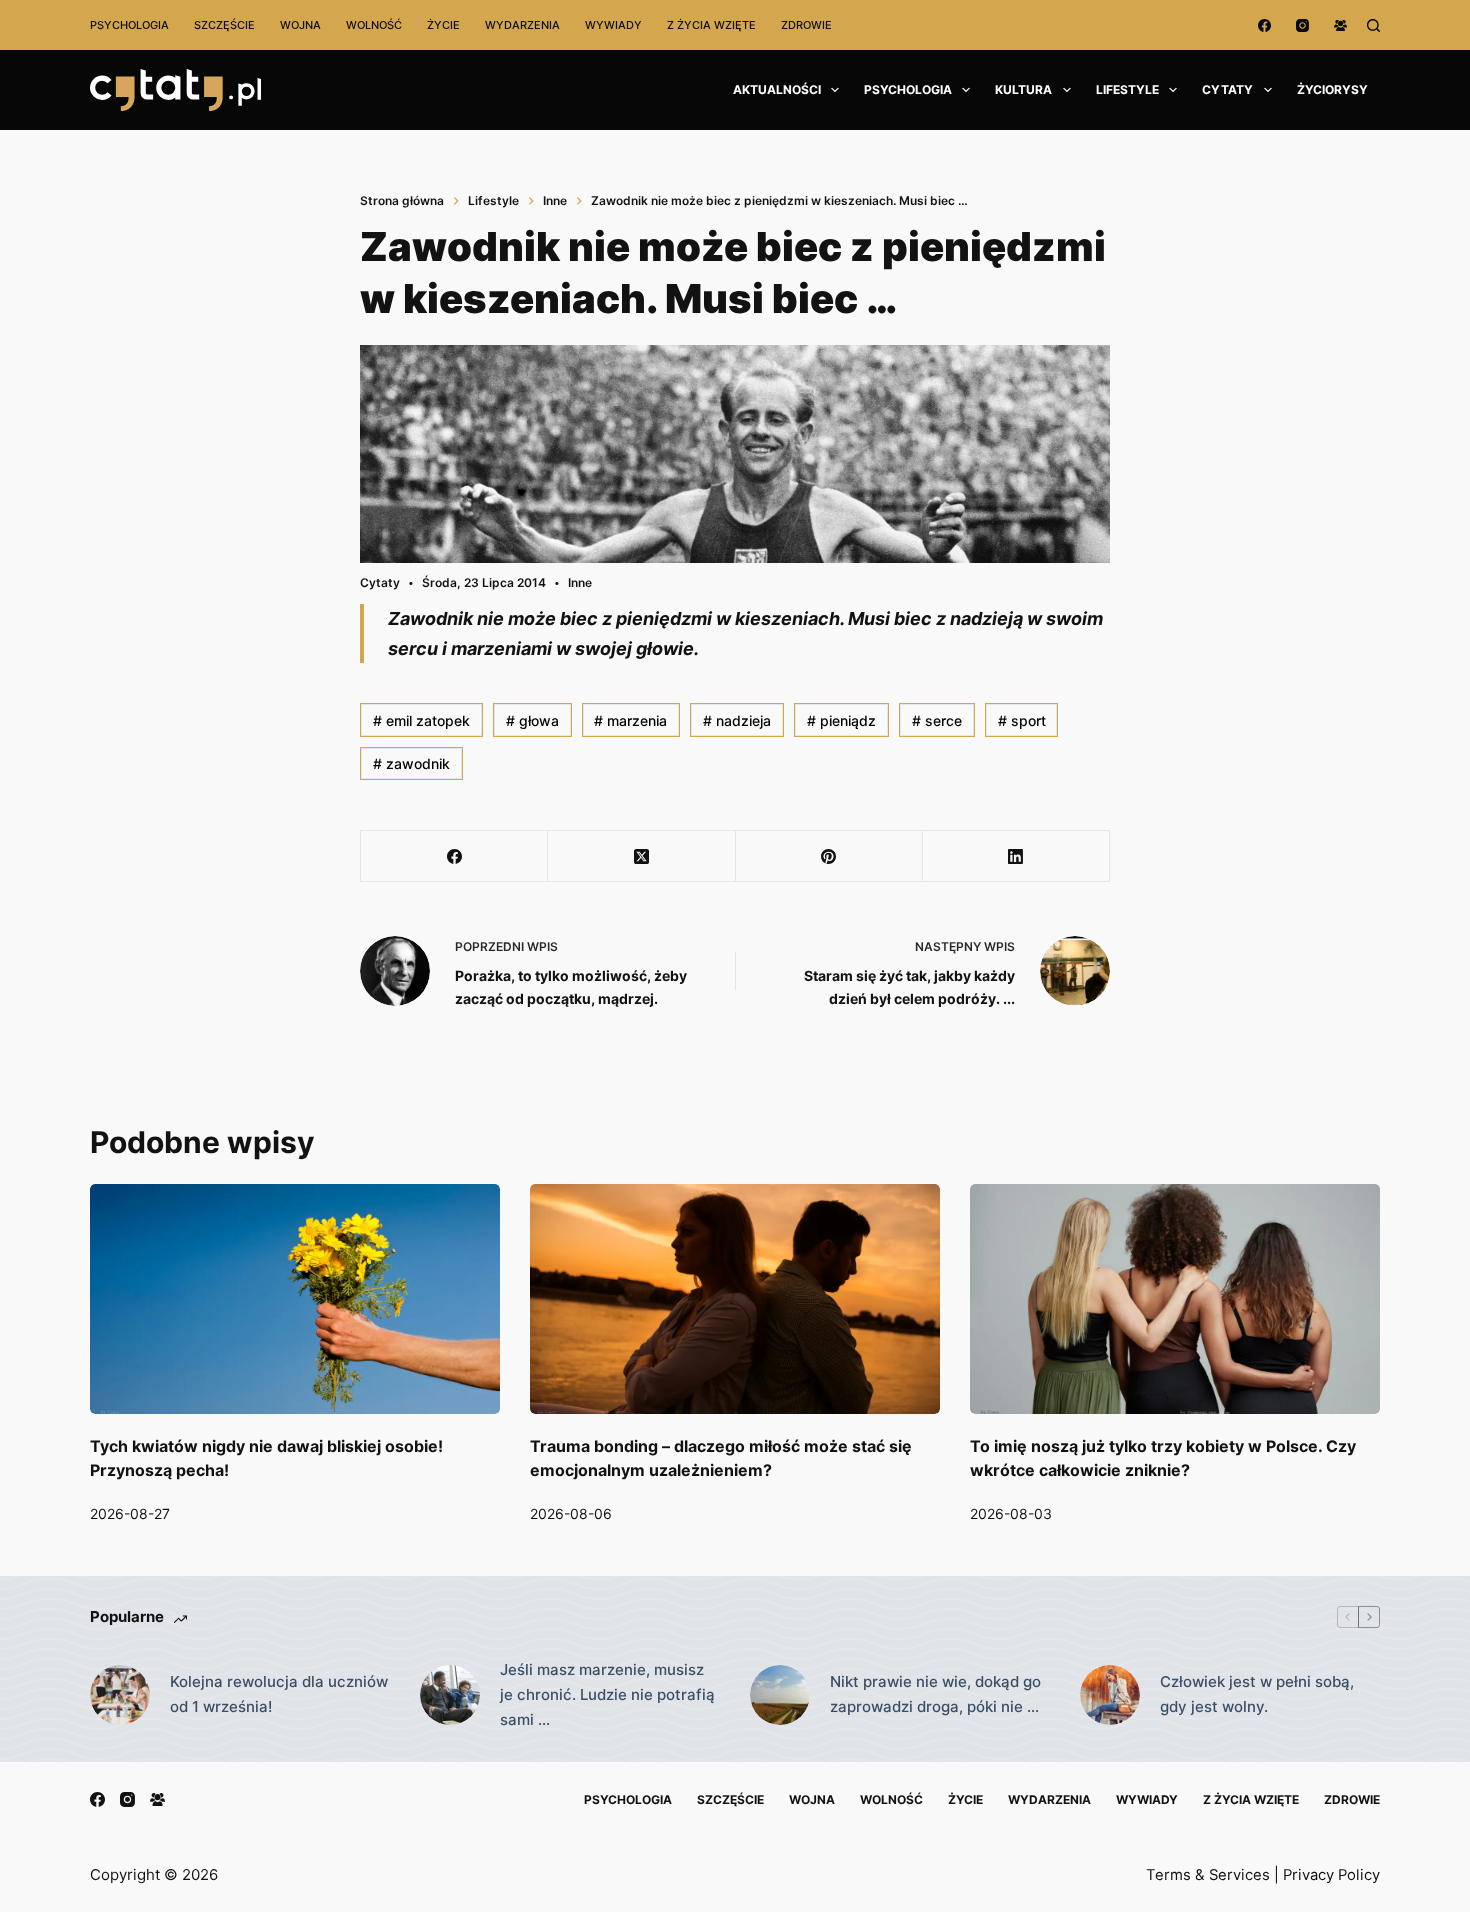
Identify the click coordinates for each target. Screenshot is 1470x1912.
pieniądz (841, 720)
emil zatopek (421, 720)
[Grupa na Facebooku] (1340, 25)
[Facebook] (1264, 25)
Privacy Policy (1331, 1875)
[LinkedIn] (1016, 856)
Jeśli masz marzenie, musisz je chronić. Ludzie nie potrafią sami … (607, 1694)
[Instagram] (1302, 25)
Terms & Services (1208, 1875)
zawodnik (411, 763)
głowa (532, 720)
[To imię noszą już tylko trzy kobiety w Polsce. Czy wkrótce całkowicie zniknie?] (1175, 1299)
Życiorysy (1332, 89)
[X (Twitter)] (641, 856)
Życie (443, 25)
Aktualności (777, 89)
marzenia (630, 720)
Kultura (1023, 89)
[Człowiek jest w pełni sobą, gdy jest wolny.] (1110, 1695)
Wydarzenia (522, 25)
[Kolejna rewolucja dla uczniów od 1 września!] (120, 1695)
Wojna (300, 25)
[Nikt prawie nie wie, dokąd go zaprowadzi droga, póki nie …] (780, 1695)
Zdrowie (806, 25)
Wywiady (613, 25)
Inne (580, 582)
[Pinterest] (829, 856)
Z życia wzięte (711, 25)
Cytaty (1227, 89)
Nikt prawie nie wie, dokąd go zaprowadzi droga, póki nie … (935, 1694)
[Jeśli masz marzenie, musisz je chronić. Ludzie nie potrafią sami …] (450, 1695)
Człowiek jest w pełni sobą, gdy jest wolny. (1257, 1694)
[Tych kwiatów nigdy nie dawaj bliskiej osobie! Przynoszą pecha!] (295, 1299)
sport (1022, 720)
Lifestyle (1127, 89)
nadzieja (737, 720)
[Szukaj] (1373, 25)
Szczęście (224, 25)
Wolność (374, 25)
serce (937, 720)
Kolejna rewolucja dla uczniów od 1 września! (279, 1694)
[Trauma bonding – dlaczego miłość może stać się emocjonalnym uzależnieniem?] (735, 1299)
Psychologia (129, 25)
